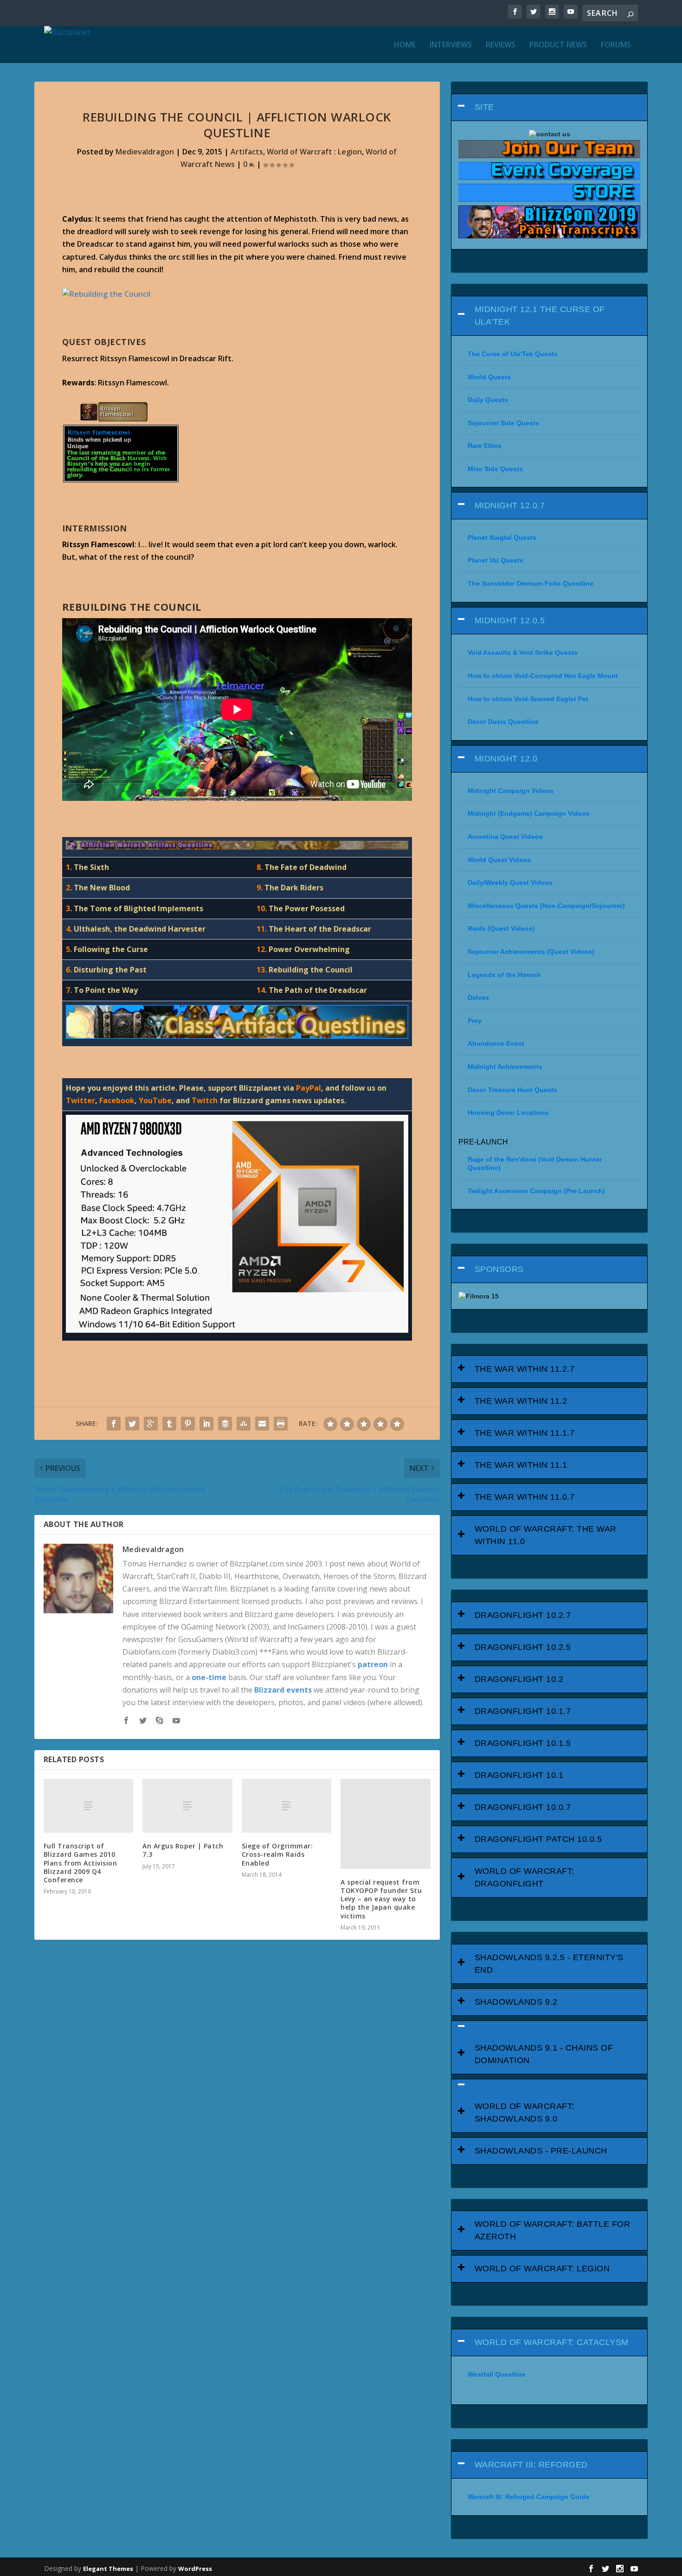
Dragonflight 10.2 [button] (519, 1679)
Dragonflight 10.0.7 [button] (523, 1807)
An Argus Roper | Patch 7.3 (183, 1850)
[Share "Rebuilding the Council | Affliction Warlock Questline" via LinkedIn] (206, 1424)
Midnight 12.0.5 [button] (510, 620)
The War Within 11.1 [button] (521, 1465)
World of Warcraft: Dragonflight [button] (524, 1877)
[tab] (550, 107)
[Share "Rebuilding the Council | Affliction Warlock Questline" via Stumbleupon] (244, 1424)
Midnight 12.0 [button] (506, 759)
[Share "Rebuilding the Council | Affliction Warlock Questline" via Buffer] (225, 1424)
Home (405, 45)
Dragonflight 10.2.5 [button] (523, 1647)
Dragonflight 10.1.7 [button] (523, 1711)
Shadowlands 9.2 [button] (516, 2002)
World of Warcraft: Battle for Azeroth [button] (553, 2230)
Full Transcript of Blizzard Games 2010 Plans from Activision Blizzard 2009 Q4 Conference (80, 1863)
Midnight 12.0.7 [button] (510, 505)
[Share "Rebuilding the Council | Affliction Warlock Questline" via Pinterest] (188, 1424)
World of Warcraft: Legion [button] (542, 2269)
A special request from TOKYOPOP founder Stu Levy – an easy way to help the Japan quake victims (381, 1899)
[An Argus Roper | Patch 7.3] (187, 1806)
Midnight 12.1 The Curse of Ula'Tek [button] (540, 316)
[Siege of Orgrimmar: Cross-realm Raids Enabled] (287, 1806)
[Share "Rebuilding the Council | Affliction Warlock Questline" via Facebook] (114, 1424)
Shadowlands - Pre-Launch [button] (541, 2151)
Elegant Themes (108, 2569)
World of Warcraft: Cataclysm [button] (552, 2342)
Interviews (451, 45)
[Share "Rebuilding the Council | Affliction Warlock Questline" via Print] (281, 1424)
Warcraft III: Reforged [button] (531, 2465)
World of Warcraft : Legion (314, 152)
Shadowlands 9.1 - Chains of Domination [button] (544, 2054)
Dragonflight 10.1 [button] (519, 1775)
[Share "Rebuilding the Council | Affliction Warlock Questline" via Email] (262, 1424)
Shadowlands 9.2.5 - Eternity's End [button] (549, 1964)
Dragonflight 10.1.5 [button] (523, 1743)
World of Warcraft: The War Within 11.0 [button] (546, 1535)
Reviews (501, 45)
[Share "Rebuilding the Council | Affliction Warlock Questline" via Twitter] (132, 1424)
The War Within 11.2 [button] (521, 1401)
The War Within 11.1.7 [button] (525, 1433)
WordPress (195, 2569)
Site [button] (484, 107)
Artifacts (247, 152)
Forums (616, 45)
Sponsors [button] (499, 1269)
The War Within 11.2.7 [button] (525, 1369)
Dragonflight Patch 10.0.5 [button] (538, 1839)
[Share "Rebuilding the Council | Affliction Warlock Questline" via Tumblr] (169, 1424)
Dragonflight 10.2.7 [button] (523, 1615)
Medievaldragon (145, 152)
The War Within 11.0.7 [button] (525, 1497)
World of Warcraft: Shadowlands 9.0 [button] (524, 2113)
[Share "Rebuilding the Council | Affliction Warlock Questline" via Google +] (151, 1424)
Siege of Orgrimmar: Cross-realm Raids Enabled (277, 1854)
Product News (558, 45)
